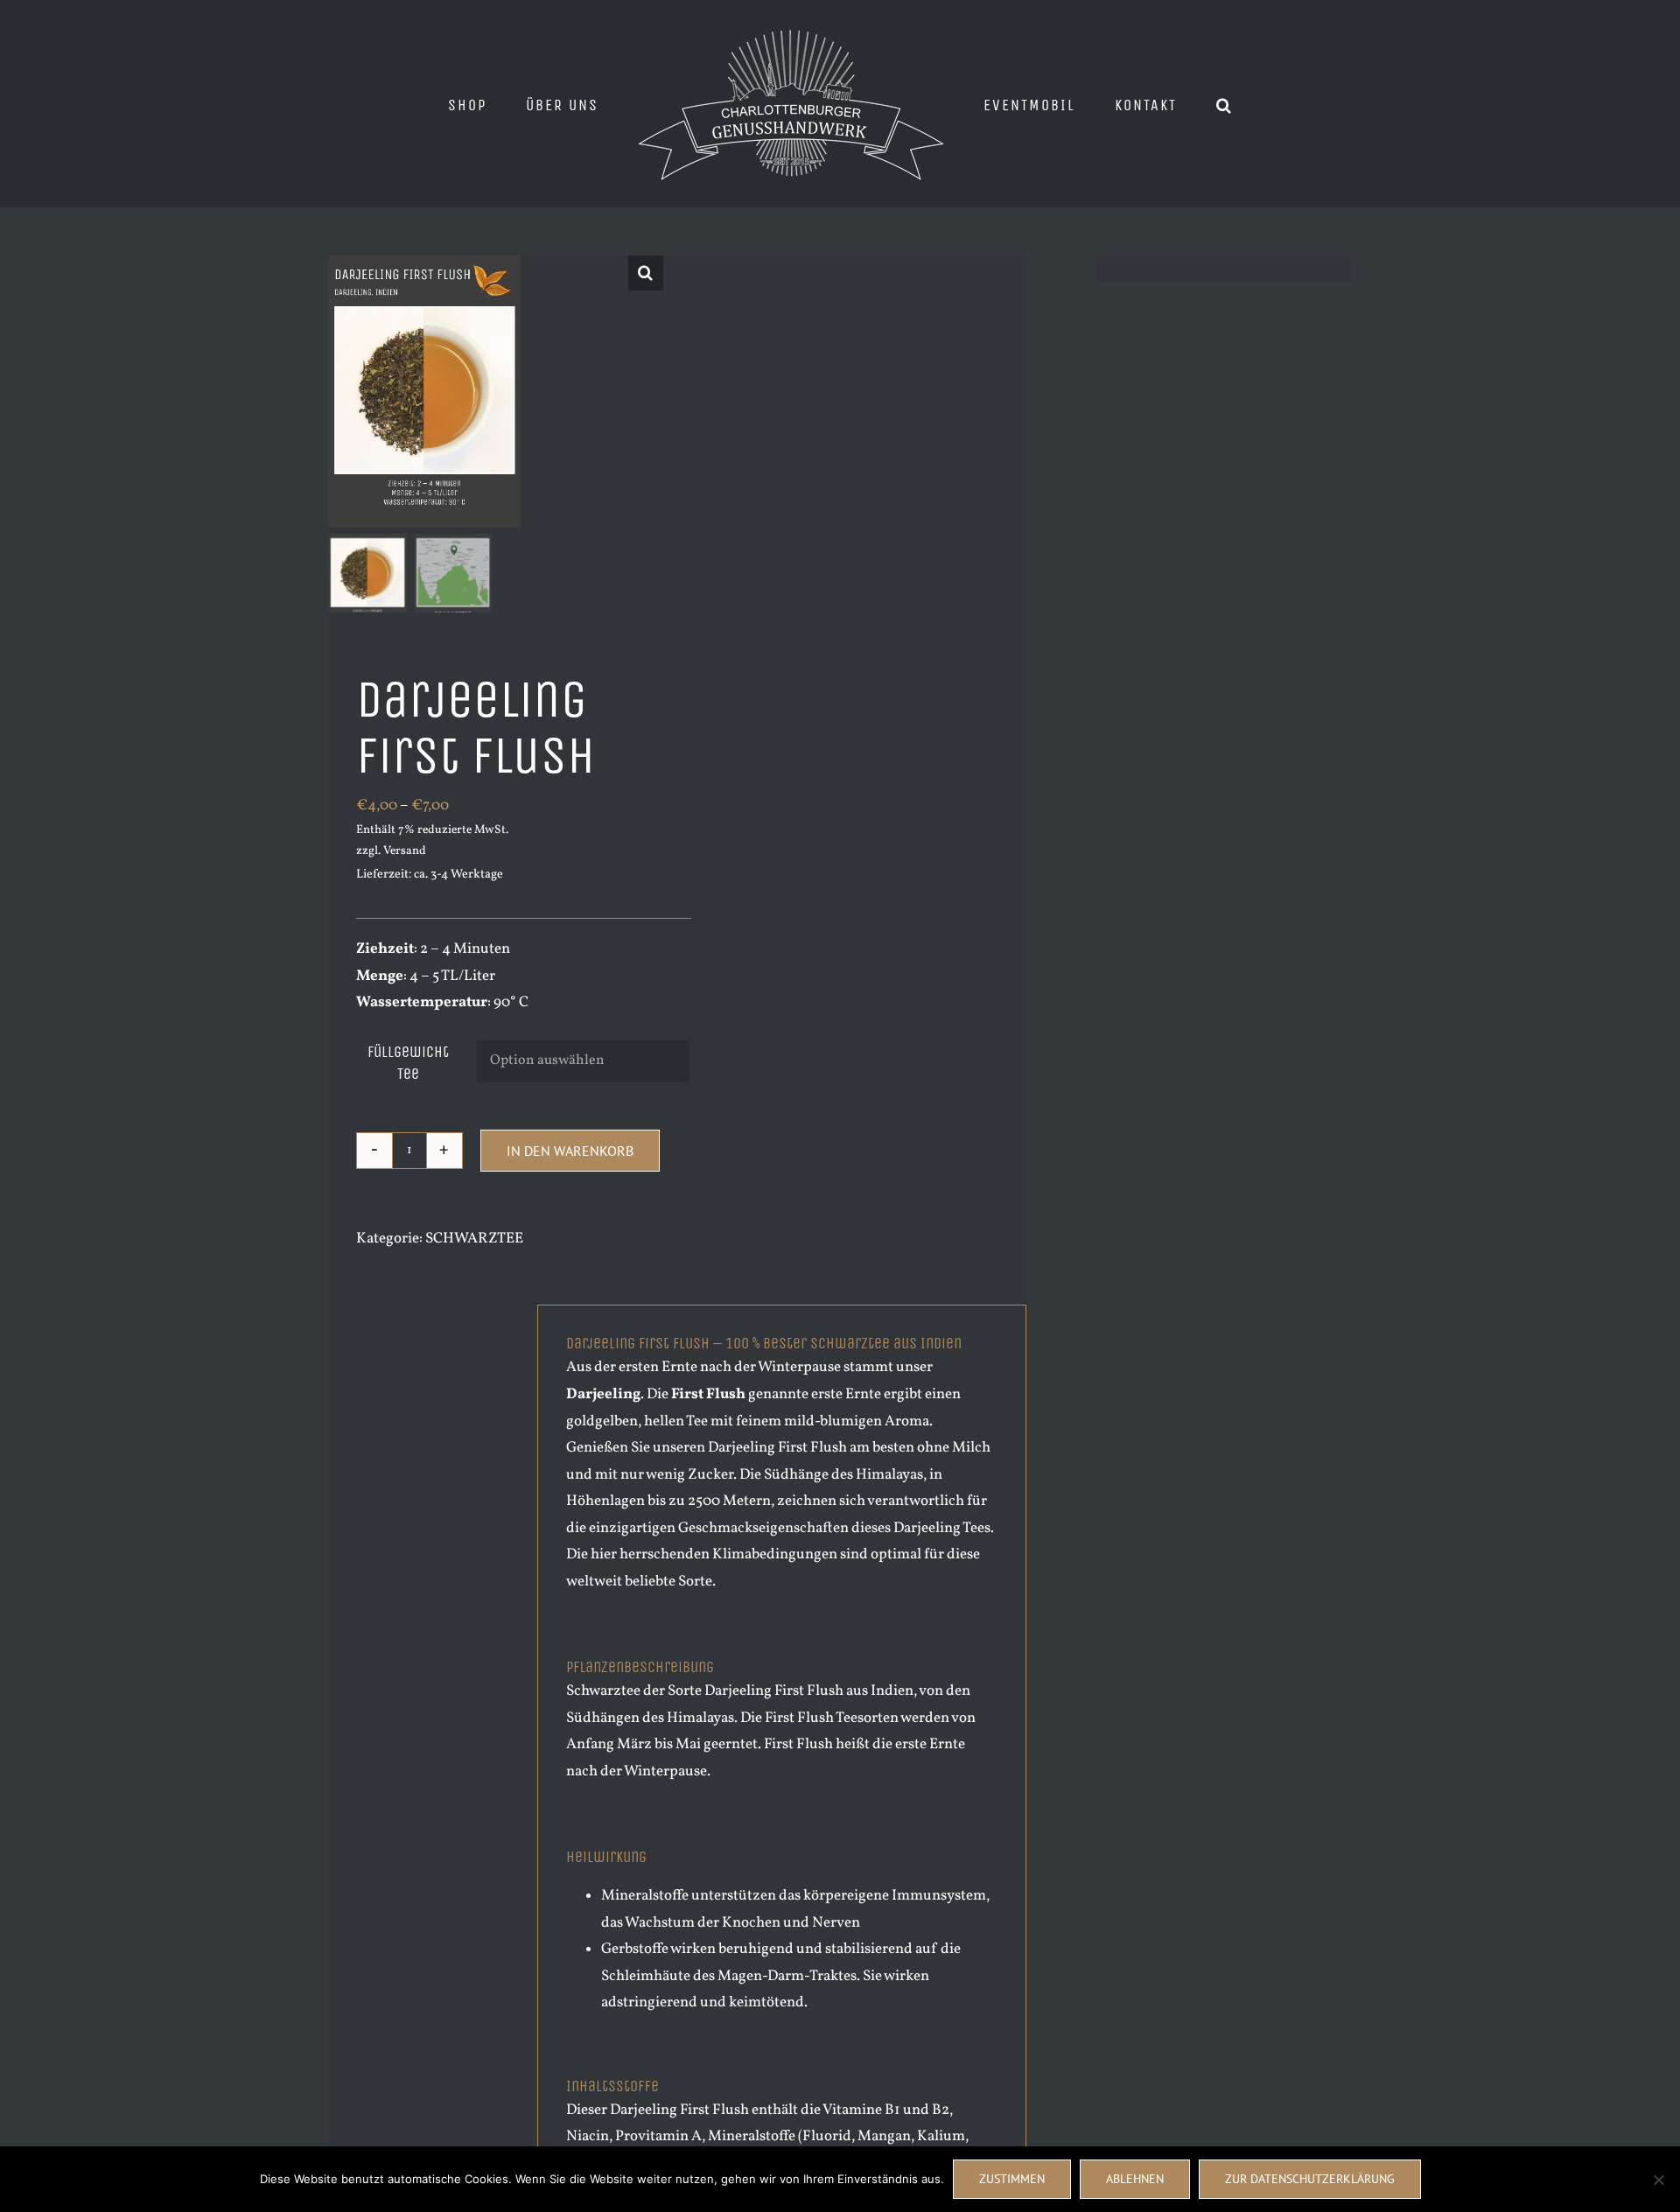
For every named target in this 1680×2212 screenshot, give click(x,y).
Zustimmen (1012, 2179)
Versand (405, 851)
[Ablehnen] (1658, 2180)
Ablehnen (1135, 2179)
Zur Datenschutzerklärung (1310, 2179)
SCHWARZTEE (474, 1239)
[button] (1169, 104)
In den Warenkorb (570, 1151)
